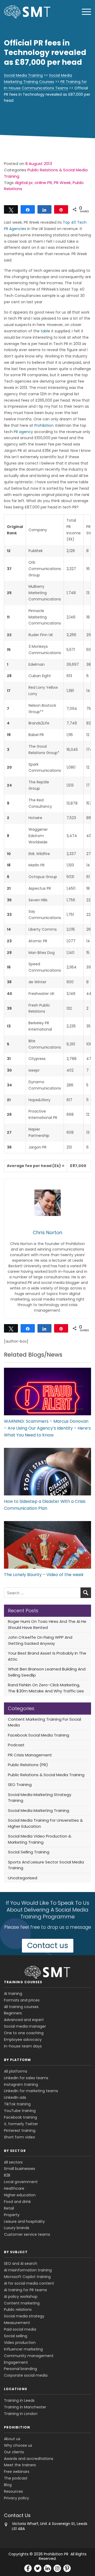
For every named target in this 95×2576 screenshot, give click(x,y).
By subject (16, 2252)
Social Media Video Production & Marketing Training (40, 1839)
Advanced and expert (24, 2020)
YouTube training (20, 2111)
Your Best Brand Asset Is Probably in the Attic (47, 1656)
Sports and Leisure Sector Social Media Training (46, 1865)
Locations (16, 2389)
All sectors (13, 2162)
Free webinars (17, 2472)
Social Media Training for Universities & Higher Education (45, 1823)
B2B (7, 2175)
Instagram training (21, 2084)
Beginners (13, 2013)
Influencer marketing (23, 2349)
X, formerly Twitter (21, 2124)
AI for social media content (29, 2283)
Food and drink (17, 2202)
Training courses (23, 1982)
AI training (13, 1994)
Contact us (48, 1946)
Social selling (16, 2336)
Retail (9, 2208)
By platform (17, 2060)
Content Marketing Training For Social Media (44, 1722)
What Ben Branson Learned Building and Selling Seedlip (47, 1672)
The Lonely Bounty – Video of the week (44, 1575)
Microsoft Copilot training (27, 2277)
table (45, 331)
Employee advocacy (23, 2040)
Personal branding (20, 2369)
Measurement (17, 2323)
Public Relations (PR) (28, 1765)
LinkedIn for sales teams (26, 2078)
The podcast (16, 2478)
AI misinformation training (28, 2270)
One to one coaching (24, 2033)
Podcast (16, 1745)
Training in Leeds (19, 2400)
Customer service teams (27, 2234)
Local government (21, 2182)
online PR (43, 183)
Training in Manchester (25, 2407)
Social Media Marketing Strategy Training (40, 1798)
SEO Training (20, 1785)
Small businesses (20, 2169)
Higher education (20, 2195)
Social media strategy (24, 2316)
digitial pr (24, 183)
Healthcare (14, 2188)
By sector (15, 2151)
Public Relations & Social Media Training (46, 1775)
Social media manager (25, 2026)
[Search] (86, 1593)
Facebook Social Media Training (39, 1735)
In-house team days (23, 2046)
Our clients (14, 2452)
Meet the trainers (20, 2465)
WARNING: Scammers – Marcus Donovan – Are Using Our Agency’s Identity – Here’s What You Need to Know (47, 1428)
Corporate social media (26, 2375)
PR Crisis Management (30, 1755)
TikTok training (17, 2104)
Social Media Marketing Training (39, 1810)
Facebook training (20, 2117)
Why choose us (18, 2445)
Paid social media (20, 2329)
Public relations (18, 2309)
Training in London (21, 2414)
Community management (29, 2356)
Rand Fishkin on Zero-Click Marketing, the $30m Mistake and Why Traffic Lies (46, 1688)
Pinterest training (20, 2130)
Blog (8, 2485)
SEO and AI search (21, 2263)
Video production (20, 2343)
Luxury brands (17, 2228)
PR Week (62, 183)
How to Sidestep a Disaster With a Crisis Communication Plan (45, 1505)
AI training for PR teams (25, 2290)
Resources (13, 2491)
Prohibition (44, 425)
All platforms (16, 2071)
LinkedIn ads (15, 2097)
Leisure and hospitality (24, 2221)
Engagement (16, 2362)
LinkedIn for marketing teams (31, 2091)
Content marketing (22, 2303)
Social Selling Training (29, 1852)
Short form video (20, 2137)
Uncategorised (23, 1878)
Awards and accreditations (29, 2459)
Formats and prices (22, 2000)
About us (12, 2439)
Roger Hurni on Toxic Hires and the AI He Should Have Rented (47, 1624)
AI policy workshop (21, 2297)
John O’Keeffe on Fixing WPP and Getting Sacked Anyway (40, 1640)
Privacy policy (16, 2498)
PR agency (23, 432)
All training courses (21, 2007)
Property (12, 2215)
